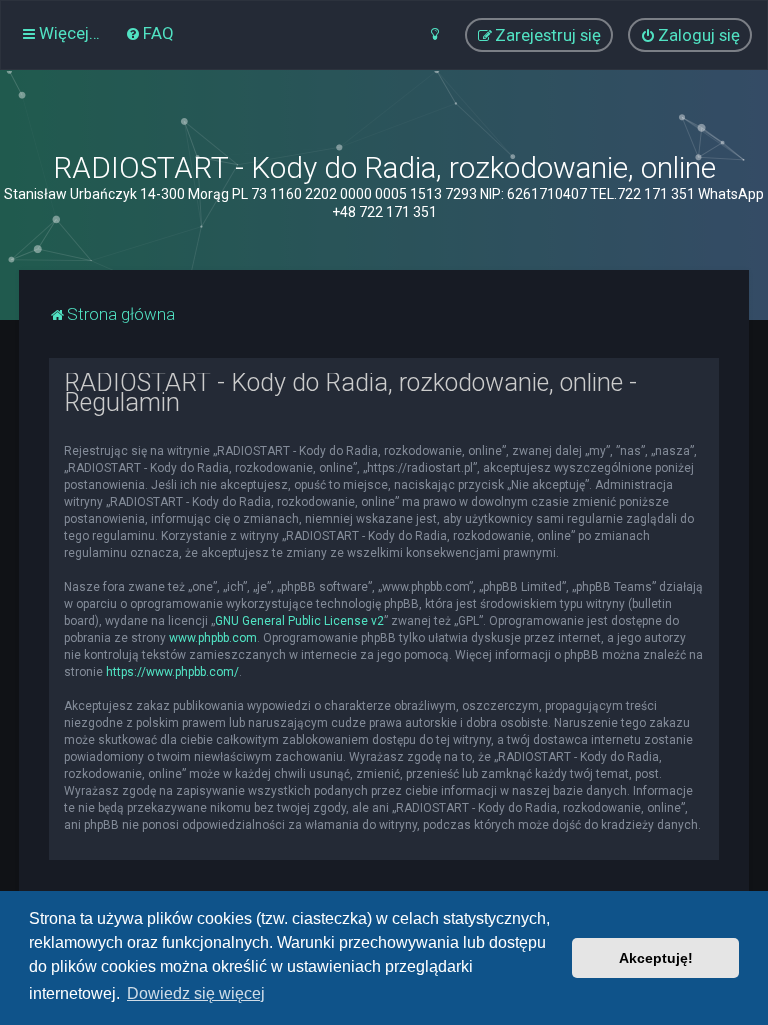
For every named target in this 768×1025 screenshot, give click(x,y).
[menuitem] (149, 33)
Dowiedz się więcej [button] (196, 993)
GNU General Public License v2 (299, 621)
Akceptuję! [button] (656, 958)
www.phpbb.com (213, 638)
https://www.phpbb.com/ (172, 672)
